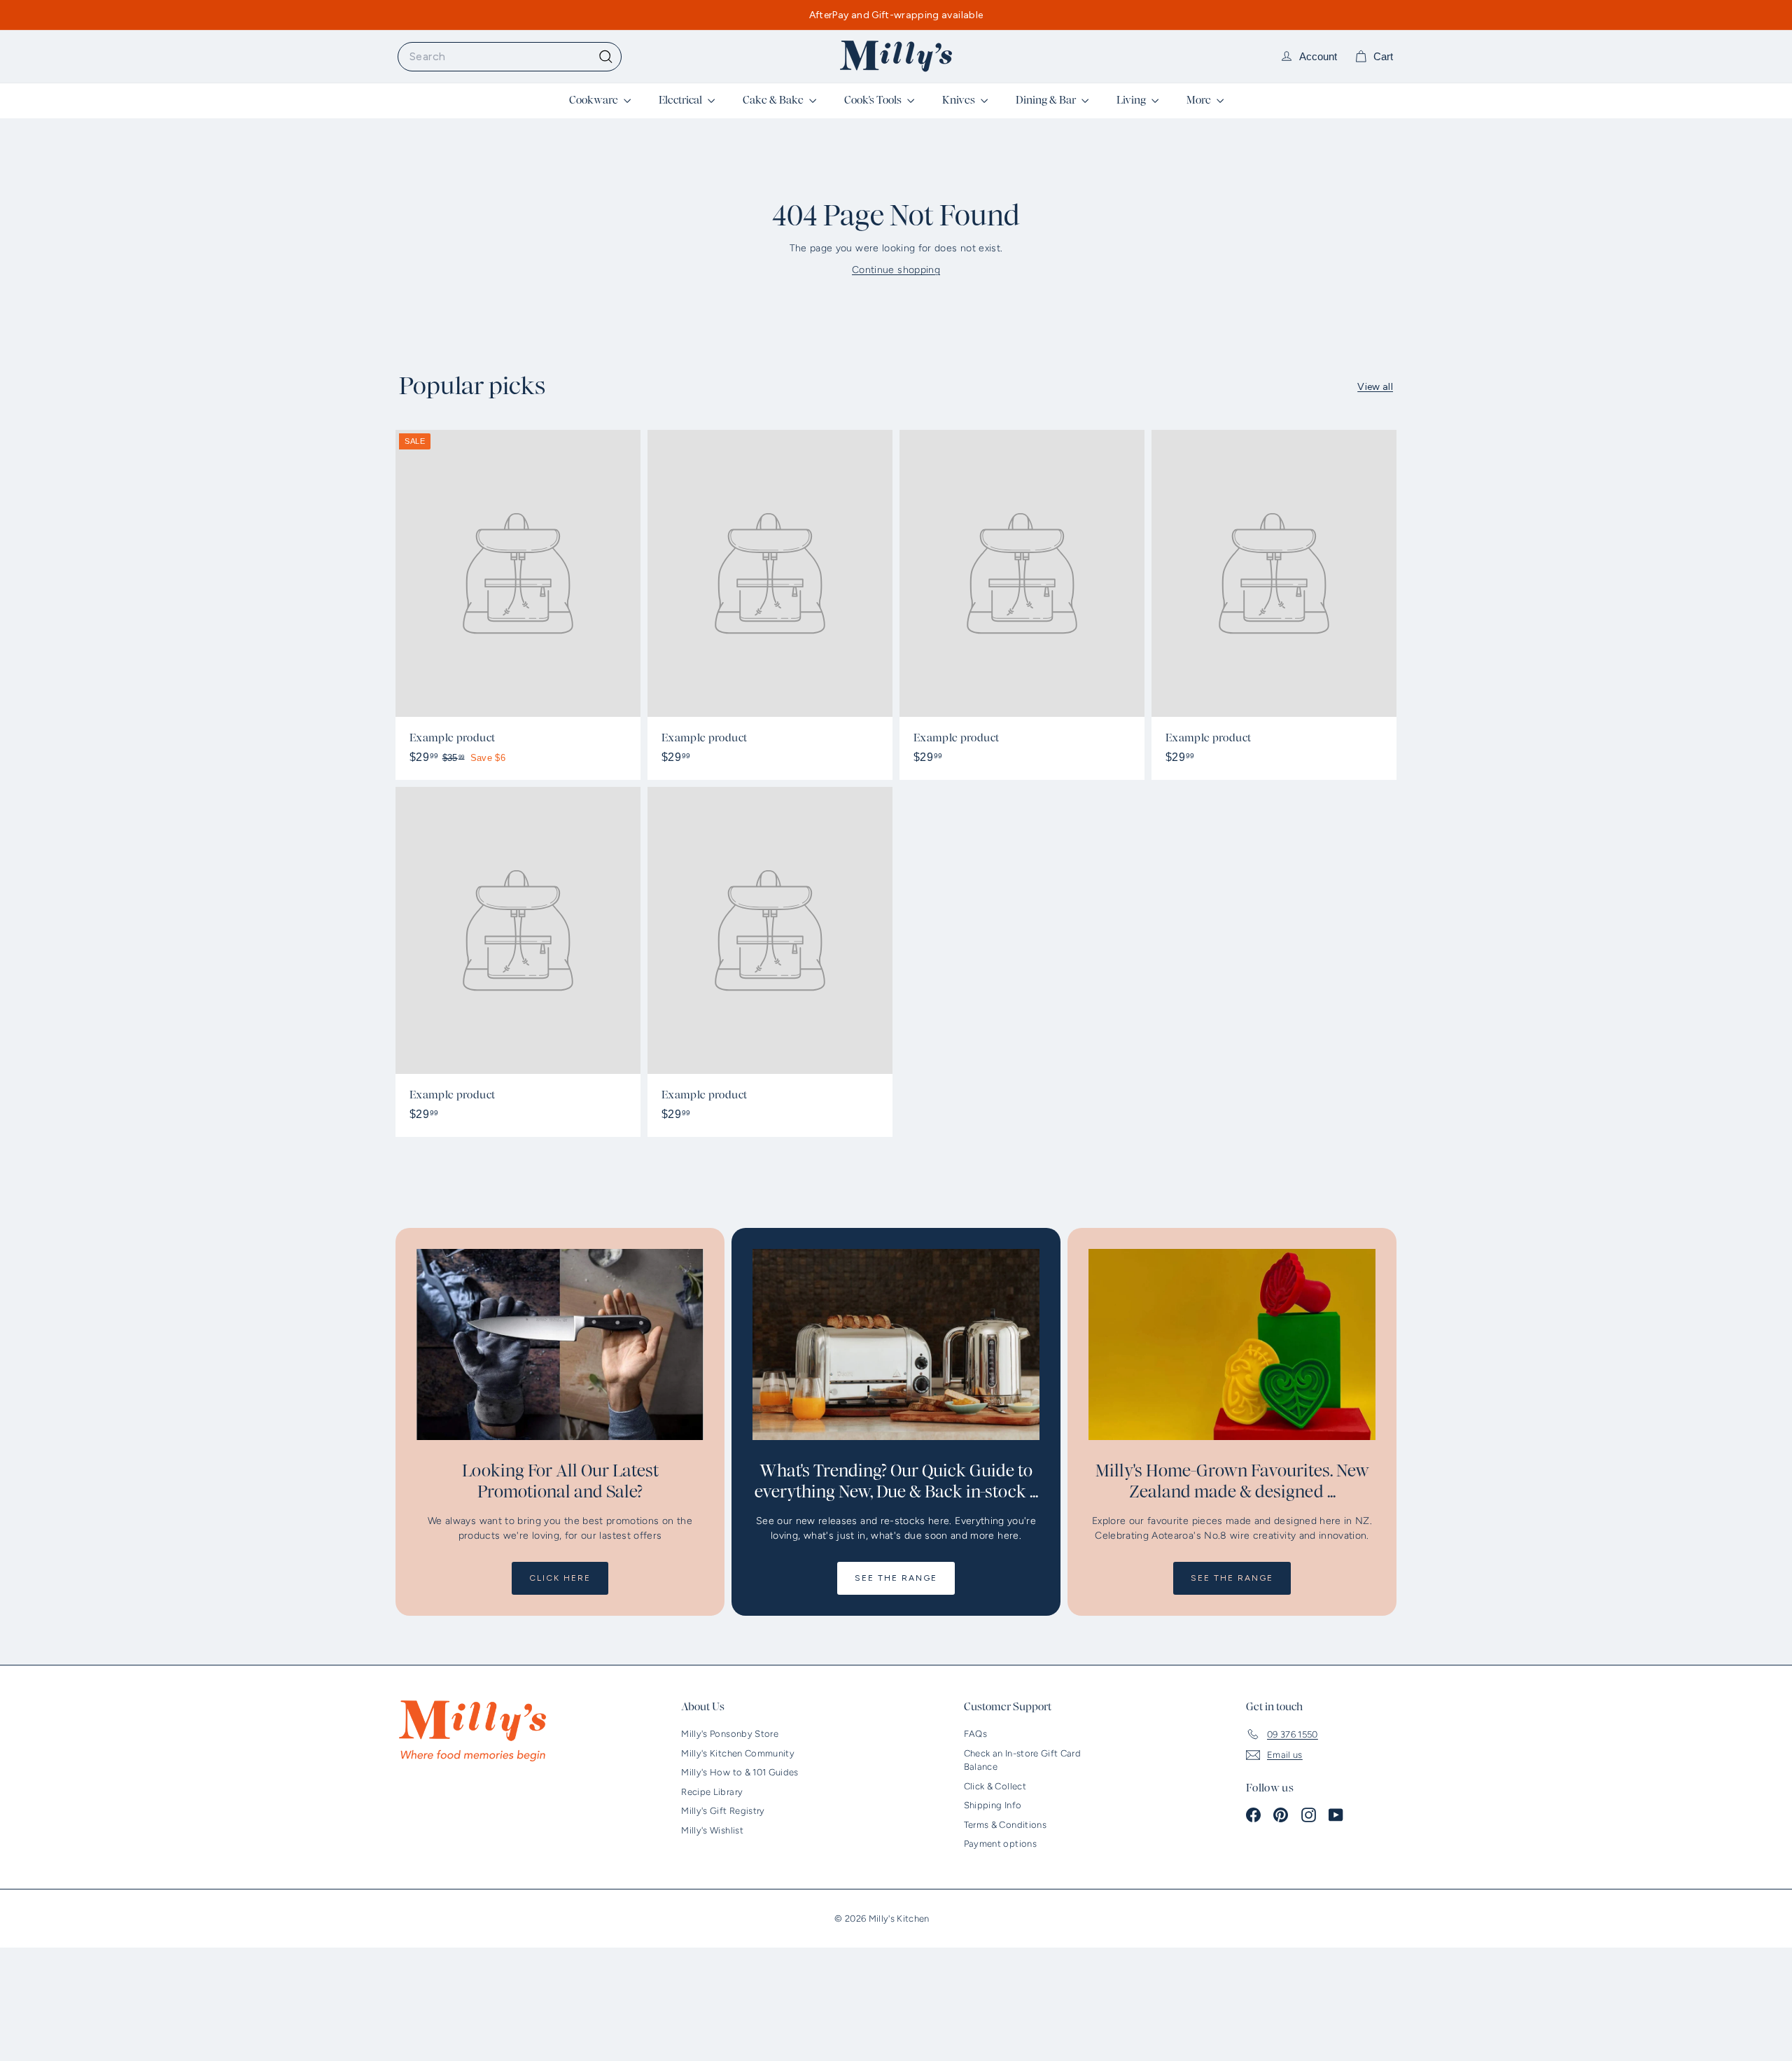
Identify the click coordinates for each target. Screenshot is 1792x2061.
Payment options (1000, 1844)
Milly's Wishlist (712, 1830)
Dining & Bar (1047, 100)
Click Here (560, 1578)
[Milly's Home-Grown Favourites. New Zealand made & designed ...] (1232, 1344)
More (1200, 100)
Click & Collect (995, 1786)
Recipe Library (712, 1792)
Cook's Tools (874, 100)
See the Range (896, 1578)
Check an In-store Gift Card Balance (1022, 1760)
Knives (960, 100)
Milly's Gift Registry (723, 1811)
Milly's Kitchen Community (738, 1753)
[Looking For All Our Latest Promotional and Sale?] (560, 1344)
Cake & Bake (774, 100)
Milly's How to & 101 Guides (740, 1772)
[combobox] (510, 57)
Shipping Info (993, 1805)
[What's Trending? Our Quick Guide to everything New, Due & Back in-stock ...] (896, 1344)
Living (1132, 100)
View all (1375, 387)
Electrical (681, 100)
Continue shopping (896, 270)
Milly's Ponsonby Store (730, 1734)
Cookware (595, 100)
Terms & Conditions (1005, 1825)
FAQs (975, 1734)
